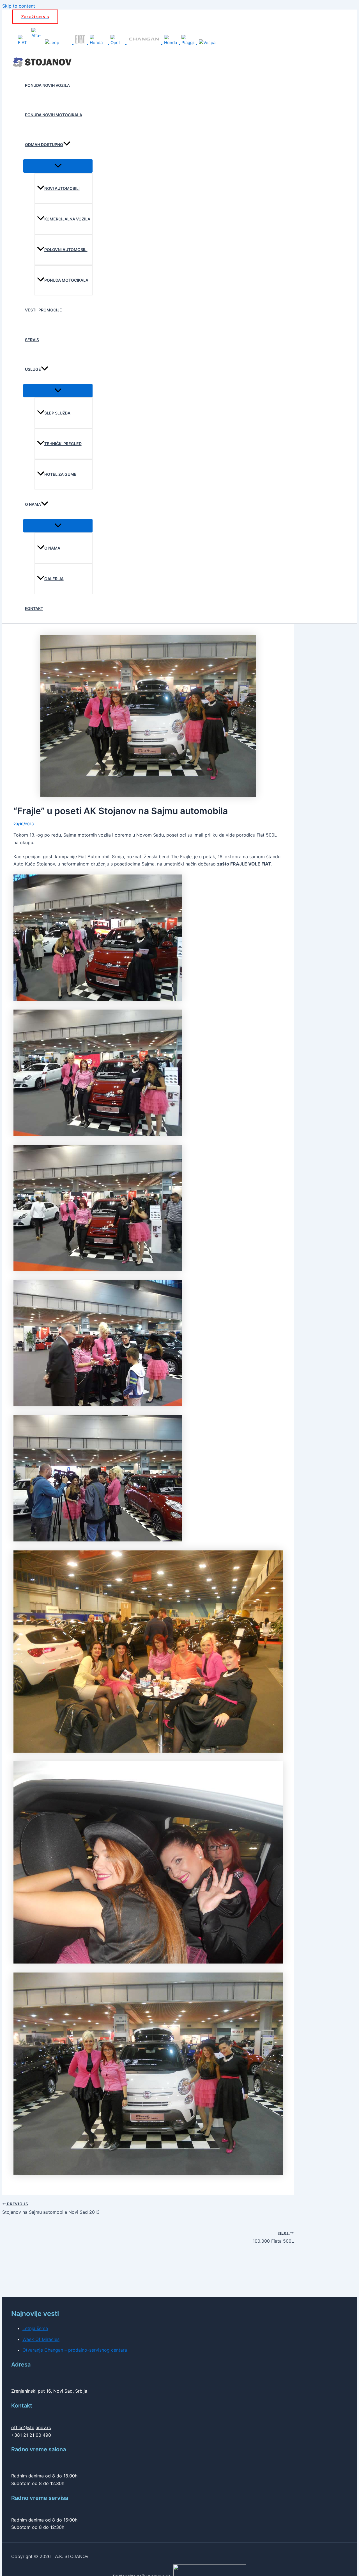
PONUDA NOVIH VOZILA (47, 85)
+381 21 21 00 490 (31, 2435)
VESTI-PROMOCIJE (43, 310)
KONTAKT (34, 608)
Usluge (33, 369)
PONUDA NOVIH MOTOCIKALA (54, 115)
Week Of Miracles (41, 2339)
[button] (35, 17)
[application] (67, 145)
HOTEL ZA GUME (60, 474)
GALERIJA (54, 579)
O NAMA (33, 504)
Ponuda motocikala (66, 280)
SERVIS (32, 340)
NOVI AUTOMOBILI (62, 188)
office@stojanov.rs (31, 2427)
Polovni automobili (66, 250)
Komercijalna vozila (67, 219)
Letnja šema (35, 2328)
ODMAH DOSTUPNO (44, 144)
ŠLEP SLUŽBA (57, 413)
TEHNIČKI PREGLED (63, 444)
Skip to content (19, 6)
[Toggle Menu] (58, 166)
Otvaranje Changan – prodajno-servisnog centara (75, 2350)
